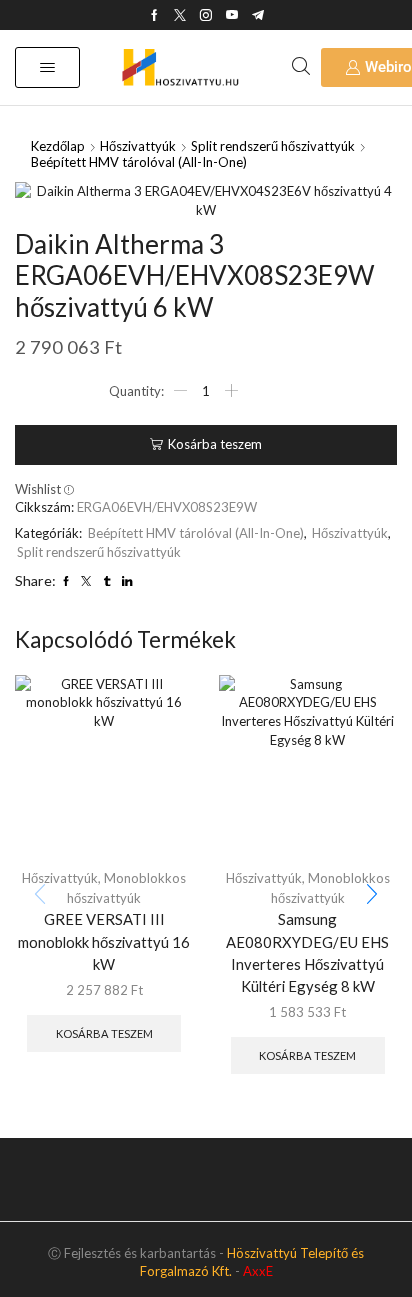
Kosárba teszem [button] (104, 1033)
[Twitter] (180, 15)
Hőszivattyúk (138, 146)
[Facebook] (154, 15)
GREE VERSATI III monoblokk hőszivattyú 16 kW (104, 941)
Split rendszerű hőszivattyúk (273, 146)
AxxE (258, 1271)
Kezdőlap (58, 146)
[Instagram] (206, 15)
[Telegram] (258, 15)
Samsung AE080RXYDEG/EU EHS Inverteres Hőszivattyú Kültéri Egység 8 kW (307, 952)
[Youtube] (232, 15)
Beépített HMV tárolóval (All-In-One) (139, 162)
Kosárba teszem (215, 444)
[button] (47, 67)
